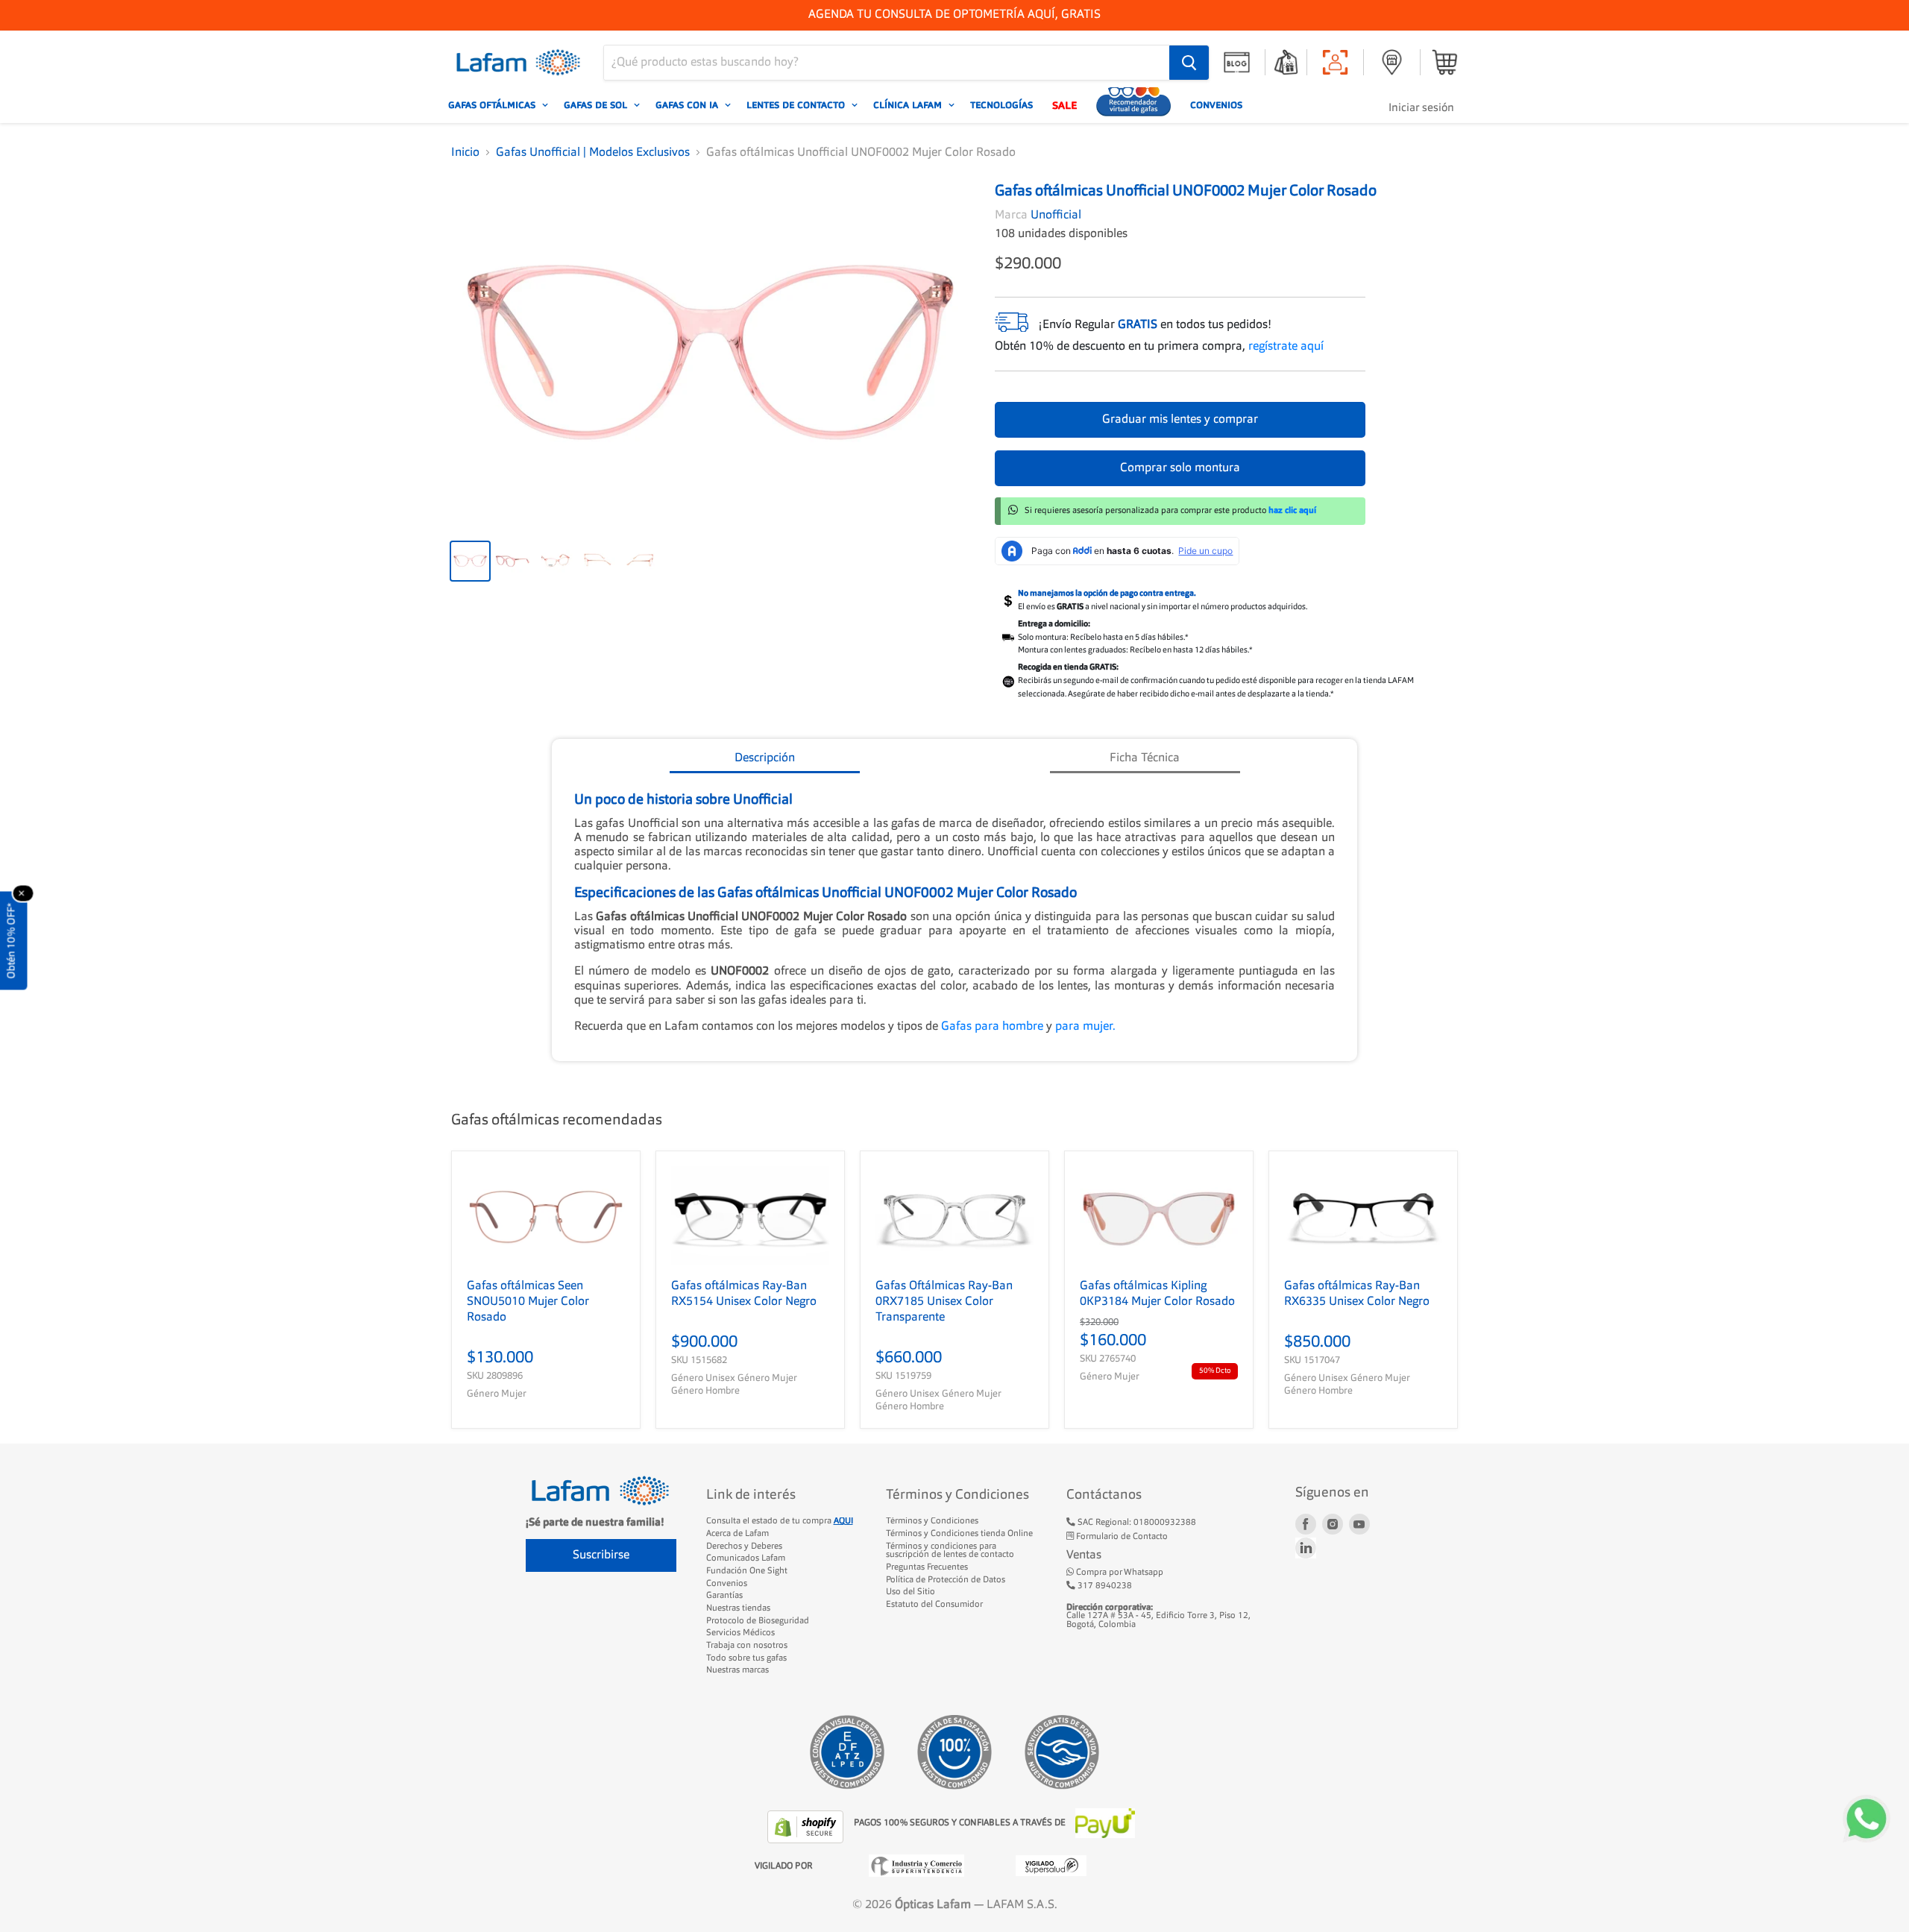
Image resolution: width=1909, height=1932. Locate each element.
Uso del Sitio (911, 1592)
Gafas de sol (597, 105)
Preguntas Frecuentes (927, 1567)
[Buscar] (1189, 63)
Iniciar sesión (1421, 108)
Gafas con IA (688, 105)
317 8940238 (1104, 1586)
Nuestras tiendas (738, 1608)
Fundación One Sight (747, 1571)
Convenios (1216, 105)
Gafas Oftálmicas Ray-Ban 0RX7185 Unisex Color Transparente (944, 1302)
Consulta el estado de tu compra (780, 1521)
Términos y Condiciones (932, 1521)
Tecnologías (1001, 105)
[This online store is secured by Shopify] (807, 1827)
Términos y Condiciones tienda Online (959, 1534)
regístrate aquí (1286, 347)
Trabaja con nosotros (747, 1646)
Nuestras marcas (738, 1670)
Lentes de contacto (797, 105)
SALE (1064, 105)
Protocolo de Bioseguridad (758, 1621)
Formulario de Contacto (1121, 1537)
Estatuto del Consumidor (934, 1605)
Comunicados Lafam (746, 1558)
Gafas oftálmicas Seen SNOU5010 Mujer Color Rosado (528, 1302)
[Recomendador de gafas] (1133, 105)
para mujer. (1085, 1027)
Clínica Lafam (909, 105)
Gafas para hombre (994, 1027)
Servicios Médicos (740, 1633)
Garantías (724, 1596)
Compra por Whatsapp (1119, 1573)
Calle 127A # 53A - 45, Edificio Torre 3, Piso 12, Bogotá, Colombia (1158, 1616)
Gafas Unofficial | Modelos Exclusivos (593, 153)
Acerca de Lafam (738, 1534)
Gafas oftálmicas (493, 105)
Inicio (465, 153)
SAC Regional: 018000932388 (1136, 1523)
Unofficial (1056, 215)
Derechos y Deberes (744, 1546)
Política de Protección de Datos (946, 1580)
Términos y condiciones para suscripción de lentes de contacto (950, 1551)
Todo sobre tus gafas (746, 1658)
